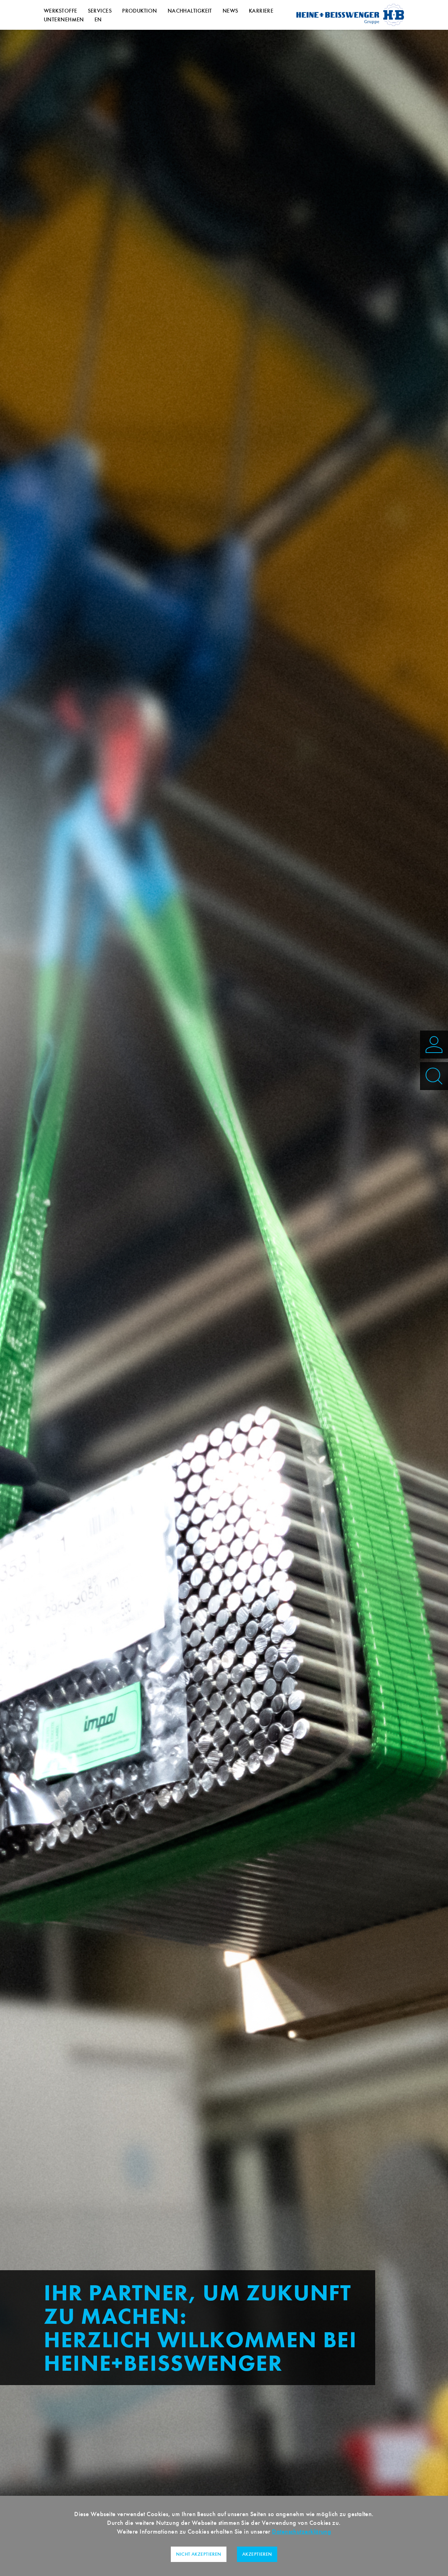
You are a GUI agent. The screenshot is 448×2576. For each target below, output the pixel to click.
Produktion (140, 11)
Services (100, 11)
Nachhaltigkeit (190, 11)
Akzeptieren (257, 2554)
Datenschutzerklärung (302, 2532)
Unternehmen (64, 19)
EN (98, 19)
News (230, 11)
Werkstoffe (61, 11)
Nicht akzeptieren (199, 2554)
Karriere (261, 11)
